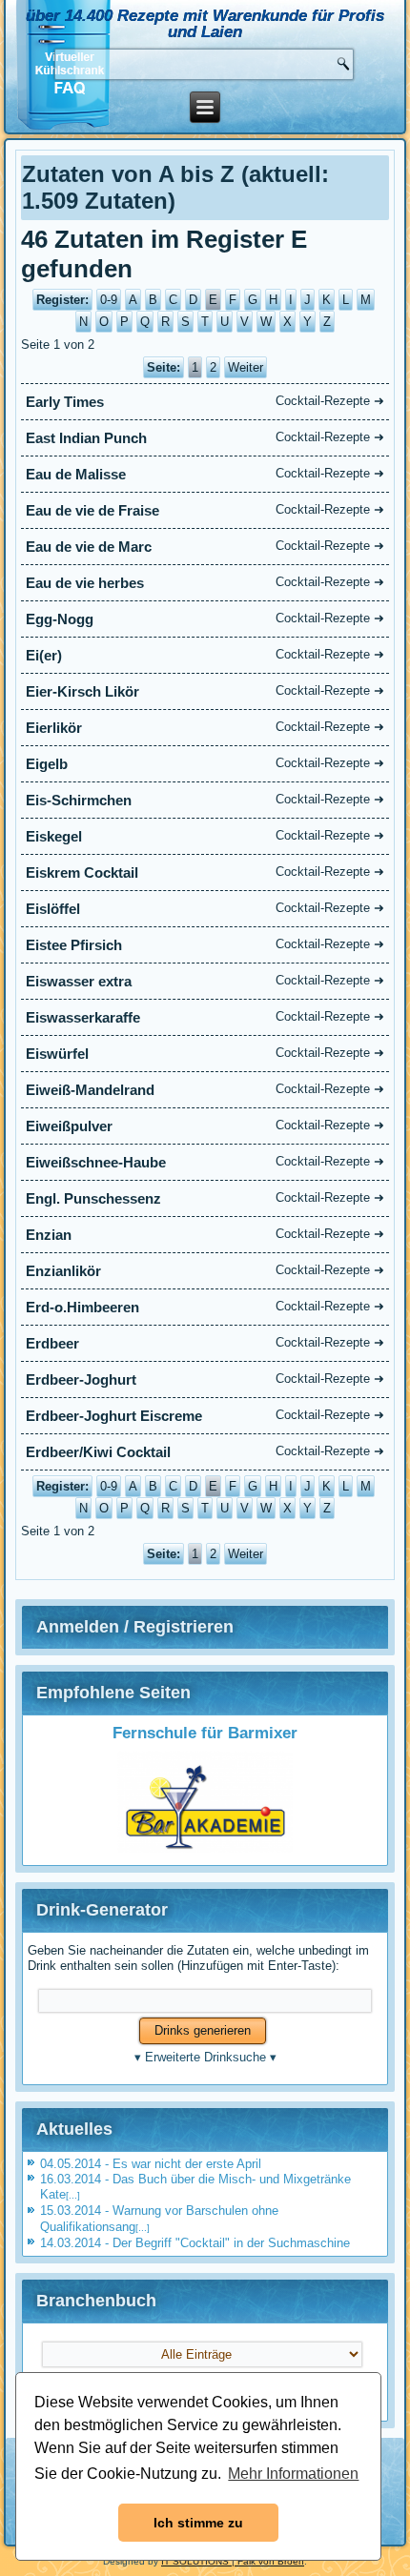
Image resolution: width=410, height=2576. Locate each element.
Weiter (246, 367)
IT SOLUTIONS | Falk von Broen (233, 2561)
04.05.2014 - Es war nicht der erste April (151, 2164)
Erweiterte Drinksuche (205, 2057)
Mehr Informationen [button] (293, 2474)
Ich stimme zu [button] (198, 2523)
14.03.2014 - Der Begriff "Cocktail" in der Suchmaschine (195, 2243)
